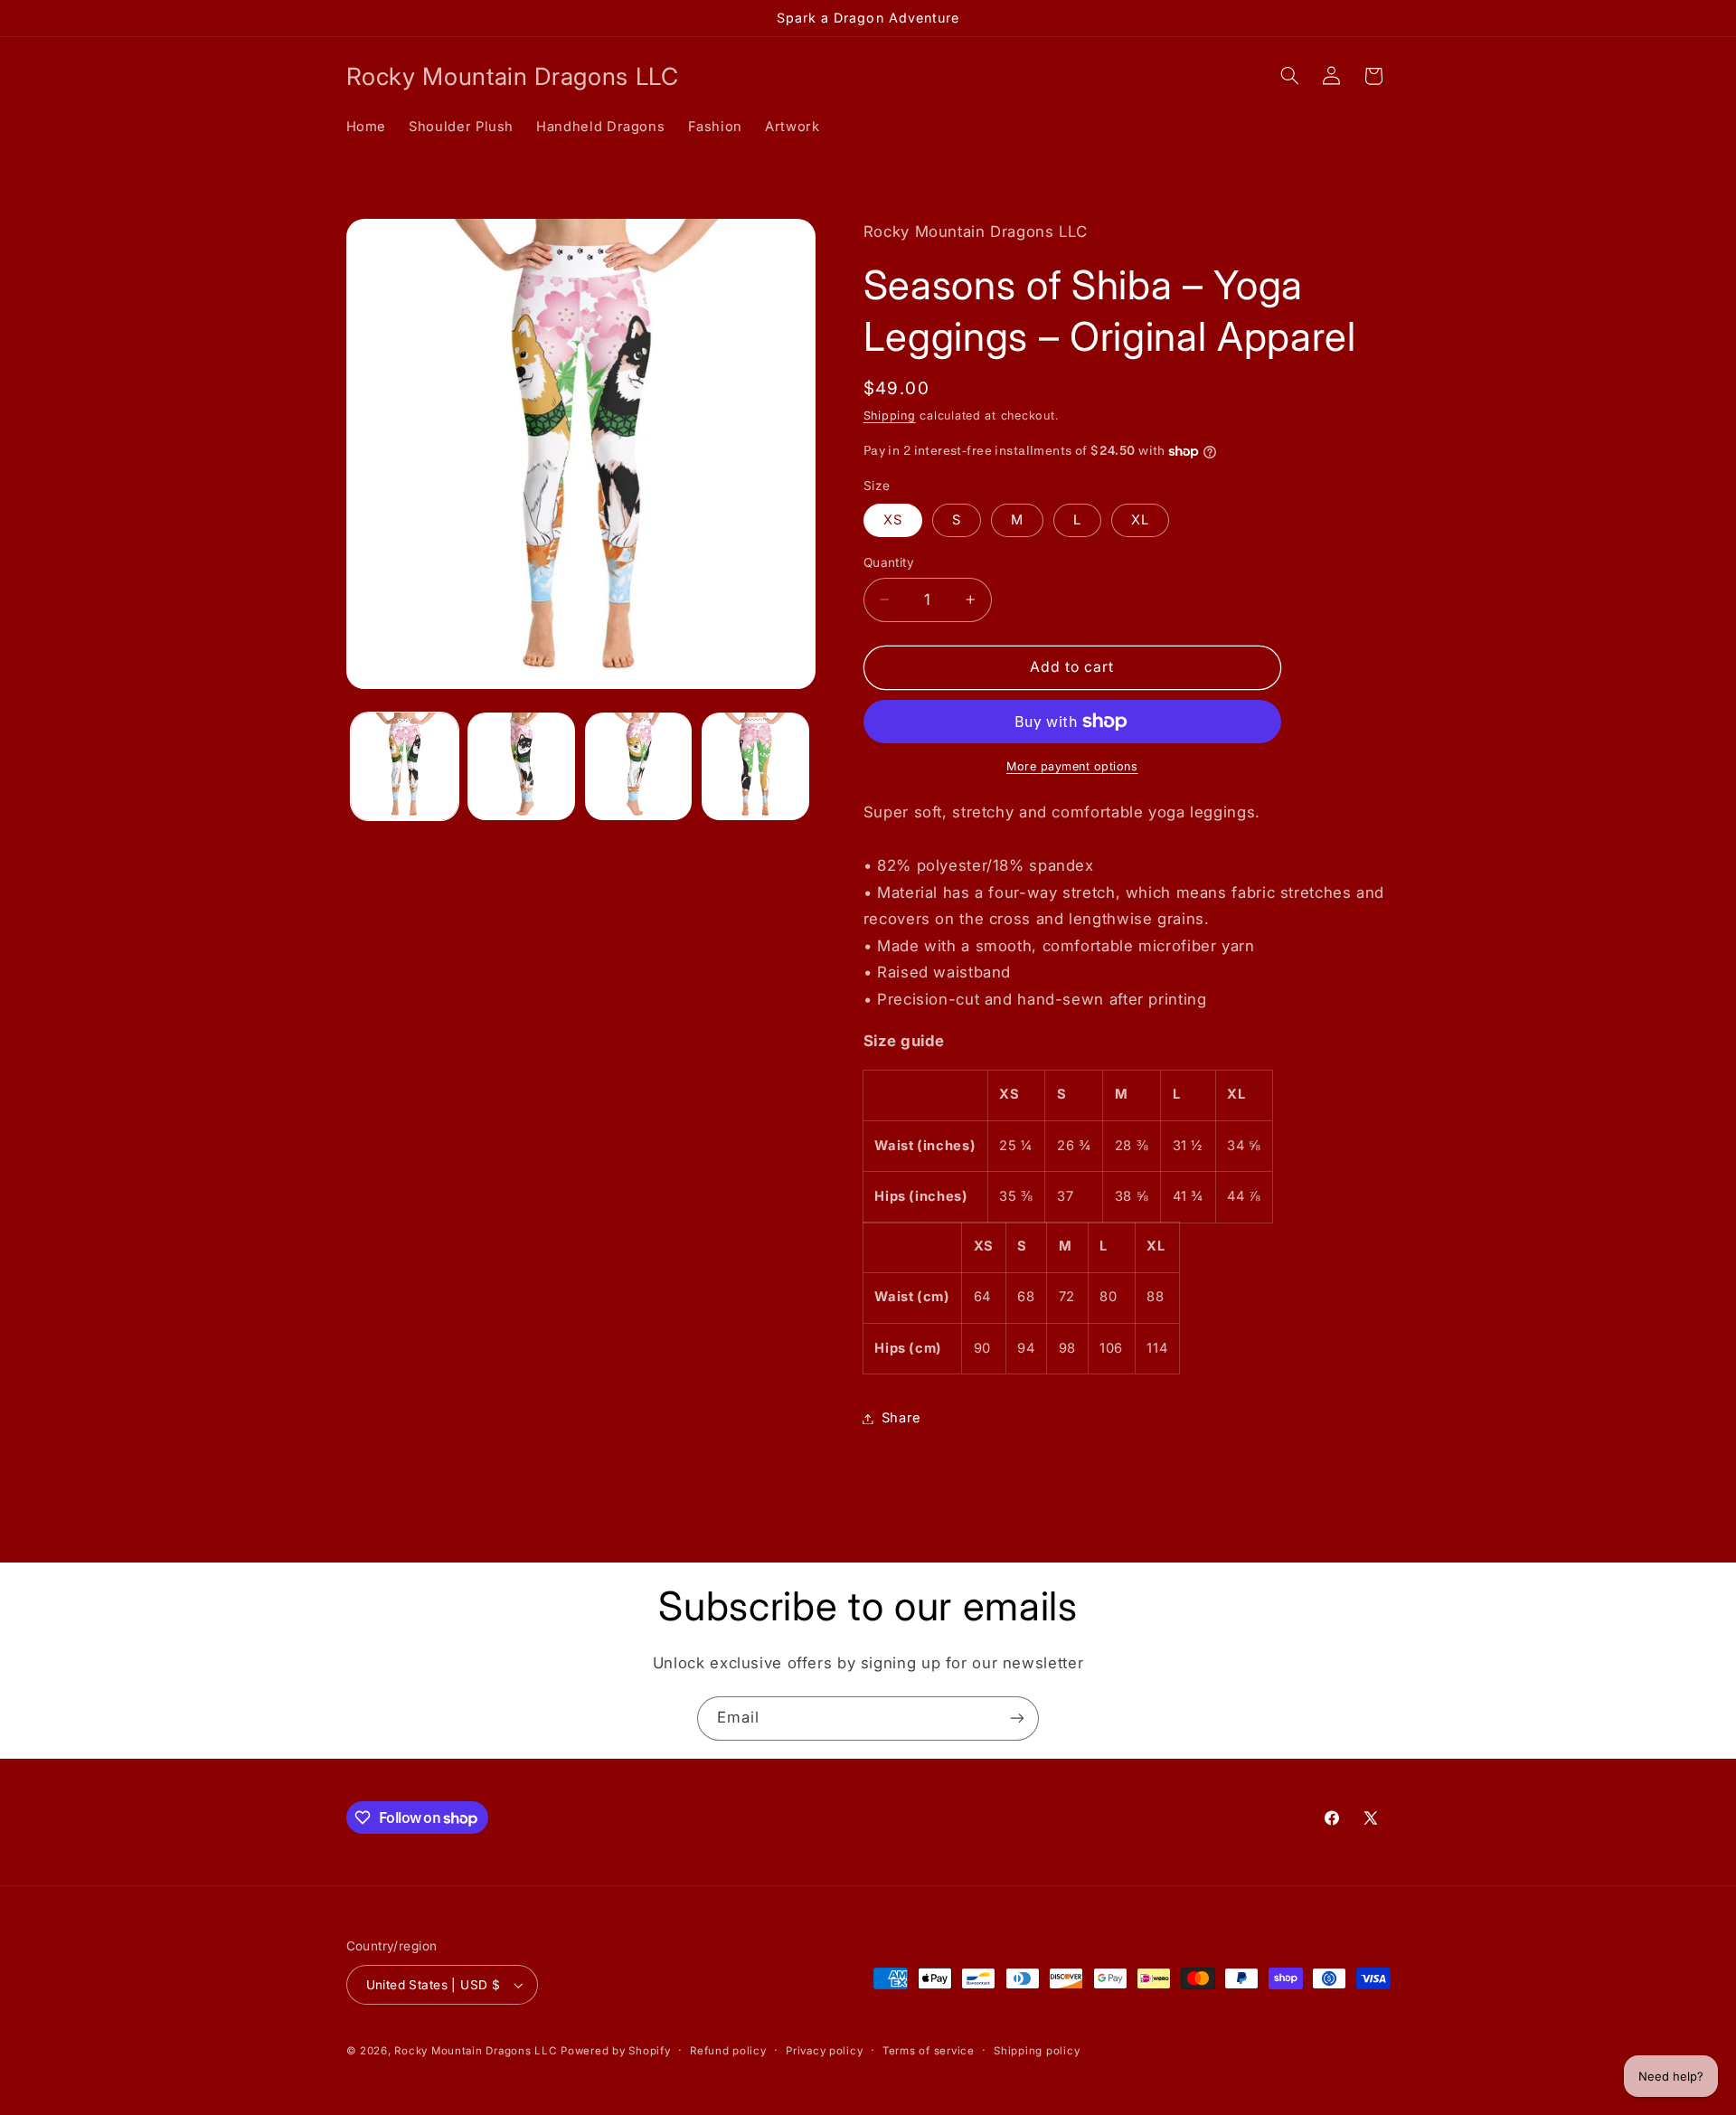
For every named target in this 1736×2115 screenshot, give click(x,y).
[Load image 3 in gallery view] (639, 766)
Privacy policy (824, 2051)
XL (1140, 520)
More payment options (1072, 766)
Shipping (890, 416)
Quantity (889, 562)
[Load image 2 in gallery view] (521, 766)
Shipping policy (1037, 2051)
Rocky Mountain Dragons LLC (475, 2051)
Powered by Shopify (615, 2051)
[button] (1289, 76)
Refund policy (728, 2051)
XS (893, 520)
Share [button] (901, 1418)
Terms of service (929, 2051)
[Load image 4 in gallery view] (755, 766)
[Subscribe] (1017, 1718)
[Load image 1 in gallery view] (405, 766)
